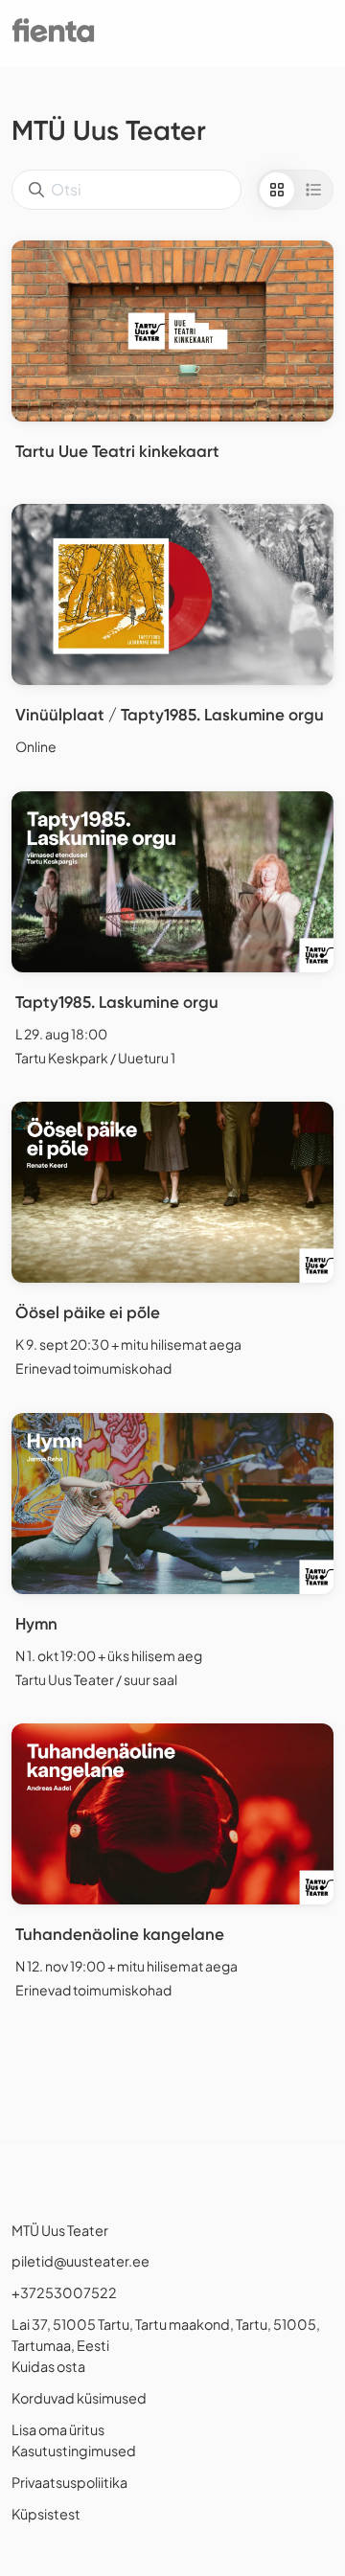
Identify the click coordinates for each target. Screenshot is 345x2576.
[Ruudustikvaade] (277, 190)
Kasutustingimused (74, 2451)
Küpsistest (46, 2514)
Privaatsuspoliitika (69, 2482)
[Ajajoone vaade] (313, 190)
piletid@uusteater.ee (80, 2261)
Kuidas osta (48, 2366)
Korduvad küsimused (79, 2398)
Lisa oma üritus (58, 2429)
